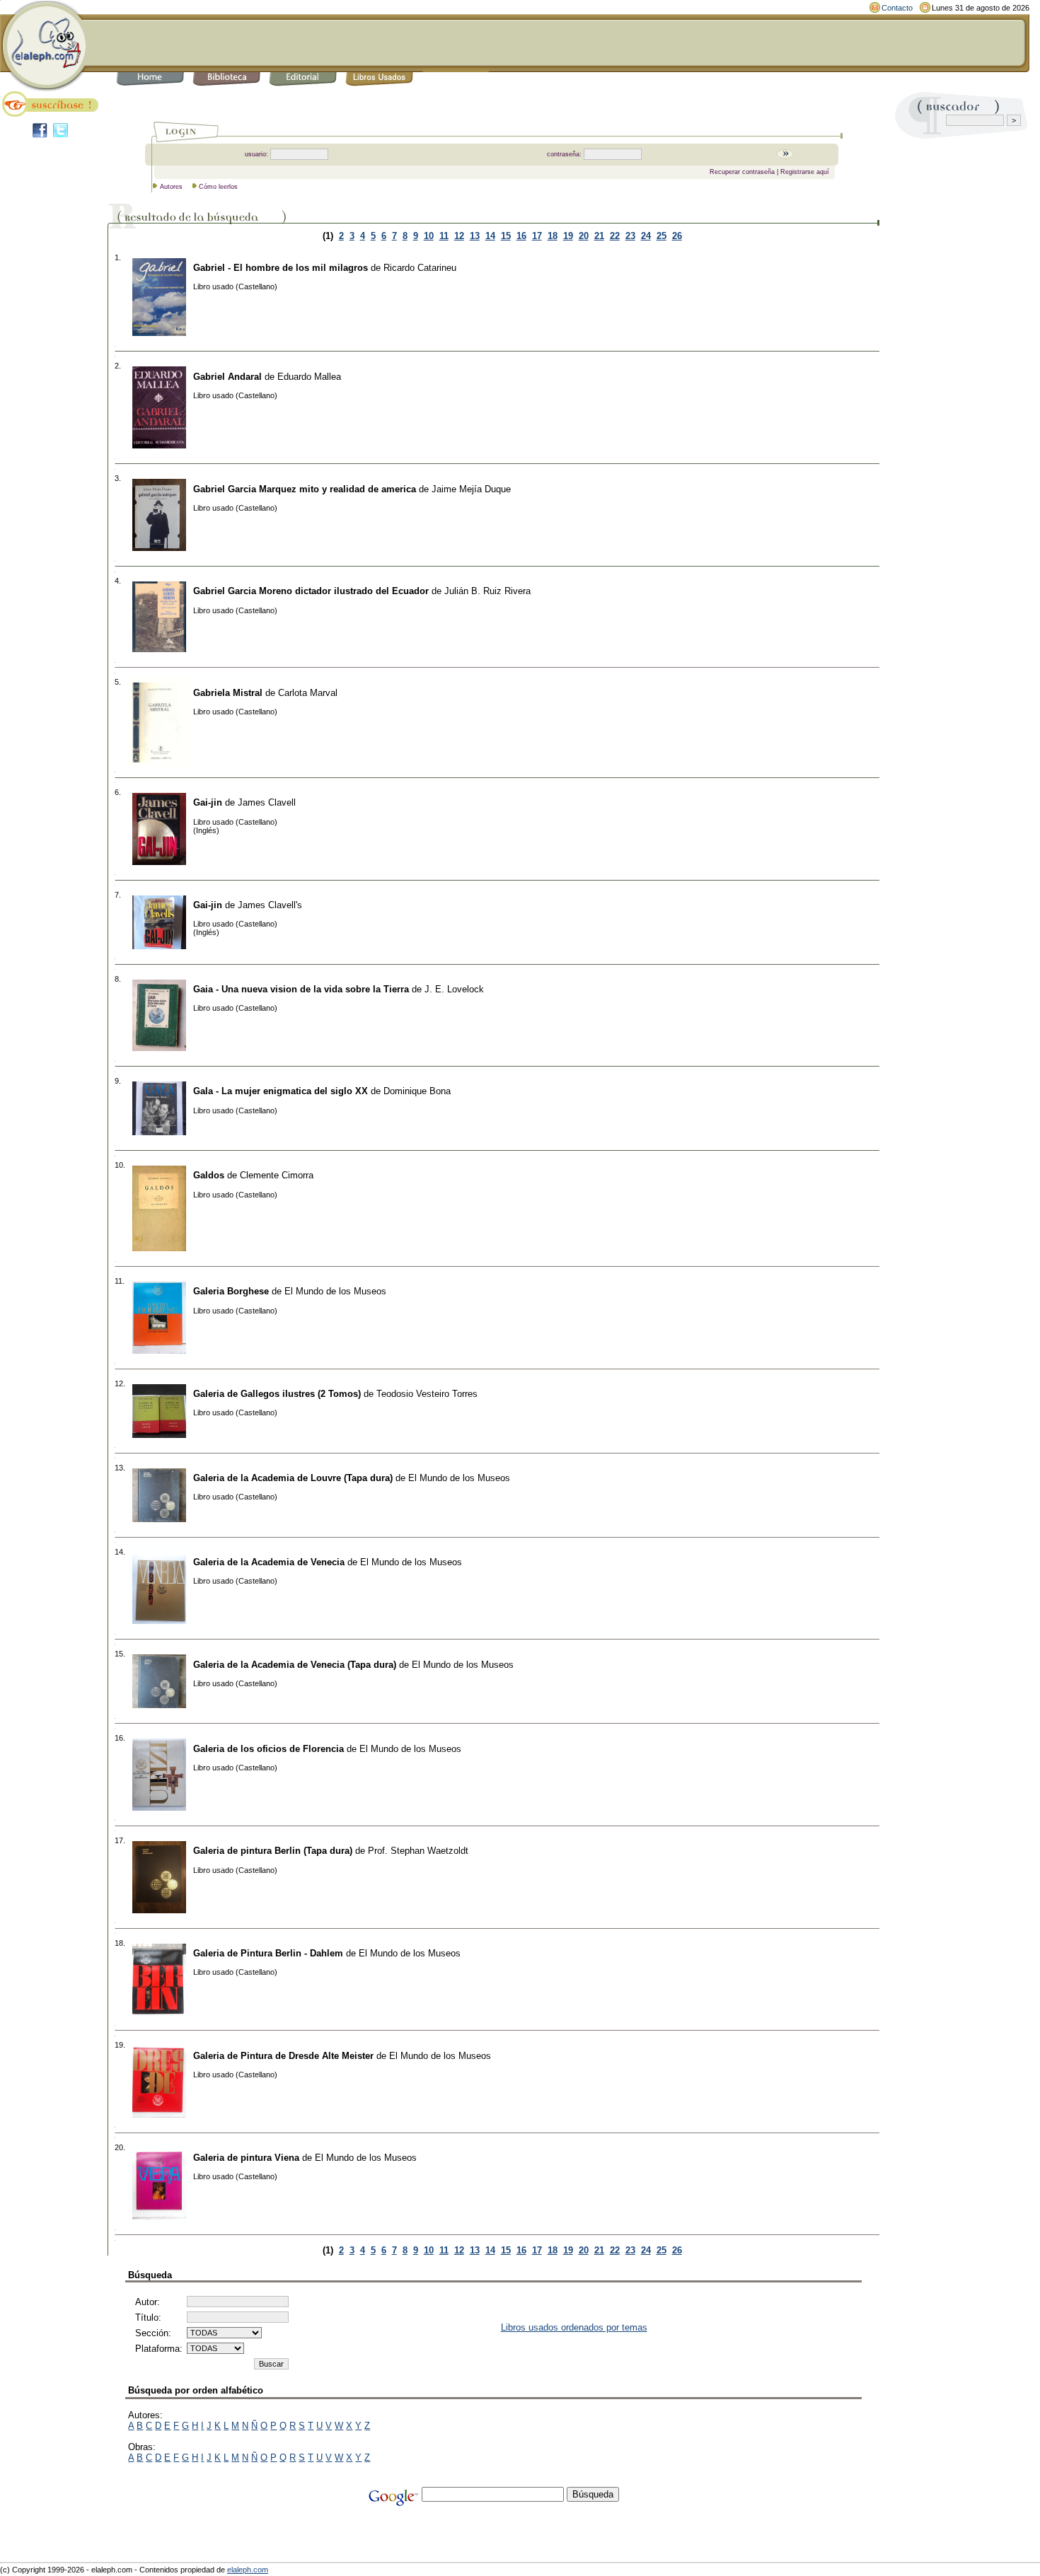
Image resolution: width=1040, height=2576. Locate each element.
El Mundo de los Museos (335, 1291)
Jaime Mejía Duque (471, 489)
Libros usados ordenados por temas (574, 2327)
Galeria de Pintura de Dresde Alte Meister (283, 2056)
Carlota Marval (308, 693)
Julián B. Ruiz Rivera (487, 591)
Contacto (897, 8)
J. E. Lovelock (454, 989)
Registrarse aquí (805, 172)
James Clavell (267, 802)
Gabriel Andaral (227, 377)
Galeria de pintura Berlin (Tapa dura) (273, 1851)
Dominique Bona (417, 1091)
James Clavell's (270, 905)
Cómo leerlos (218, 187)
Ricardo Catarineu (420, 268)
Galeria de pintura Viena (246, 2158)
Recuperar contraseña (742, 172)
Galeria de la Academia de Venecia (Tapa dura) (295, 1665)
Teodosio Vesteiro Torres (427, 1394)
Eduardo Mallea (309, 377)
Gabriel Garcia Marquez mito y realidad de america (305, 489)
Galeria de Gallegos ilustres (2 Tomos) (277, 1394)
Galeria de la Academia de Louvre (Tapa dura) (293, 1478)
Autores (171, 187)
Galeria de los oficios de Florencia (268, 1749)
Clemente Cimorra (277, 1175)
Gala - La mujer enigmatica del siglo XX (281, 1091)
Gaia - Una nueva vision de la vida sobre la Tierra (301, 989)
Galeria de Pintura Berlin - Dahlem (268, 1953)
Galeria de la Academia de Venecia (269, 1562)
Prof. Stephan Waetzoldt (418, 1851)
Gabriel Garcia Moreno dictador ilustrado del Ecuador (311, 591)
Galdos (209, 1175)
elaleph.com (248, 2570)
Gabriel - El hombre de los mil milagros (281, 268)
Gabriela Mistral (228, 693)
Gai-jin (208, 802)
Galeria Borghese (231, 1291)
